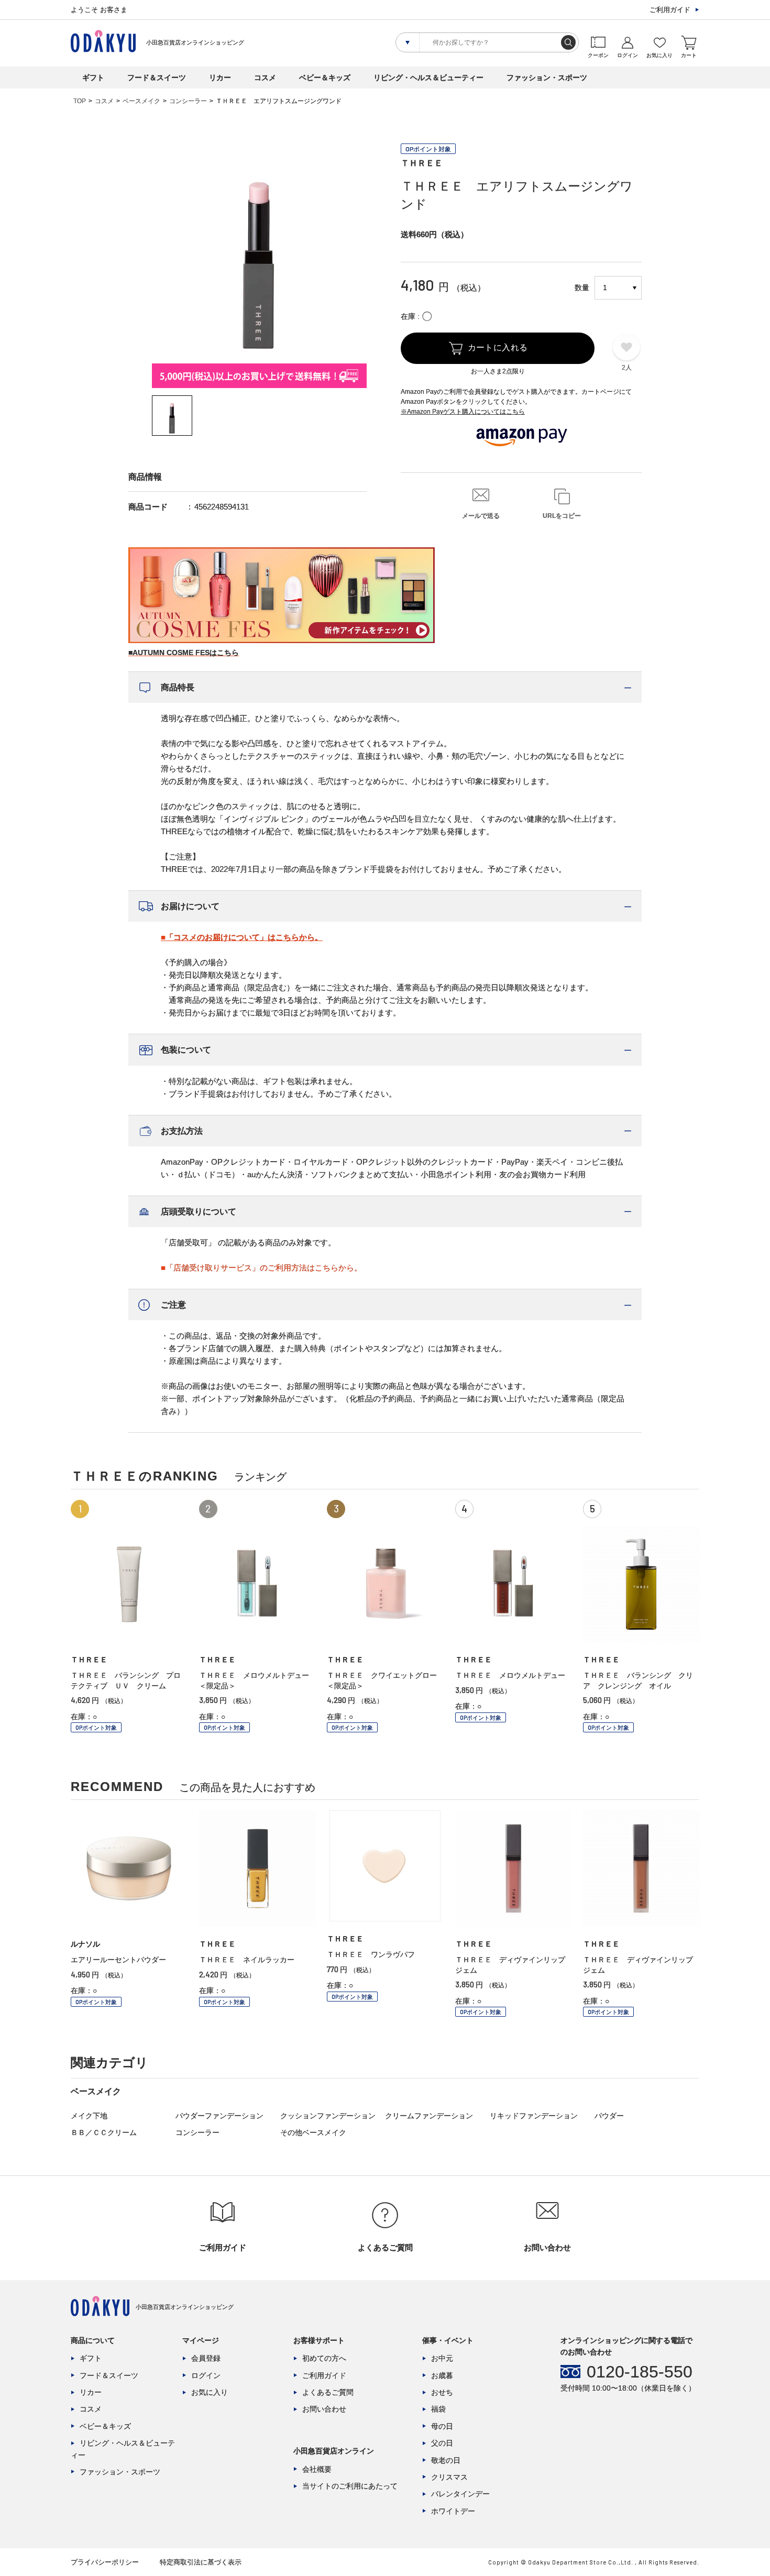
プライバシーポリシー (105, 2562)
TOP (80, 101)
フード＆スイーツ (157, 78)
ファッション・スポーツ (547, 78)
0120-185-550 (640, 2372)
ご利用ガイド (670, 10)
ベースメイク (141, 101)
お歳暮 (442, 2375)
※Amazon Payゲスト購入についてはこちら (463, 412)
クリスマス (449, 2477)
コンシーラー (188, 101)
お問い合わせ (324, 2409)
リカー (220, 78)
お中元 (442, 2358)
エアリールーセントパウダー (118, 1960)
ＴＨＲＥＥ (422, 163)
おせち (442, 2392)
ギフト (93, 78)
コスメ (265, 78)
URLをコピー (562, 516)
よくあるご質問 (328, 2392)
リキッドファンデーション (534, 2116)
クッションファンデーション (328, 2116)
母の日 (442, 2426)
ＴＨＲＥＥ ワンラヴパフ (371, 1954)
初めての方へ (324, 2358)
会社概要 (317, 2469)
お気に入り (210, 2392)
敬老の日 (446, 2460)
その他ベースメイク (313, 2132)
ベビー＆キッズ (325, 78)
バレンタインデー (460, 2494)
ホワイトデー (453, 2511)
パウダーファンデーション (219, 2116)
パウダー (609, 2116)
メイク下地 (89, 2116)
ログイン (206, 2375)
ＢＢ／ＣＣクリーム (104, 2132)
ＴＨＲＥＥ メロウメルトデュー (510, 1675)
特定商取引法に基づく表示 (201, 2562)
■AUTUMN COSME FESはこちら (184, 653)
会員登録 (206, 2358)
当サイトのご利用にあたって (350, 2486)
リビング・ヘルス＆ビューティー (428, 78)
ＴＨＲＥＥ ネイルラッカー (250, 1960)
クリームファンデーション (429, 2116)
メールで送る (481, 516)
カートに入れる (498, 347)
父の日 (442, 2443)
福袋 (438, 2409)
